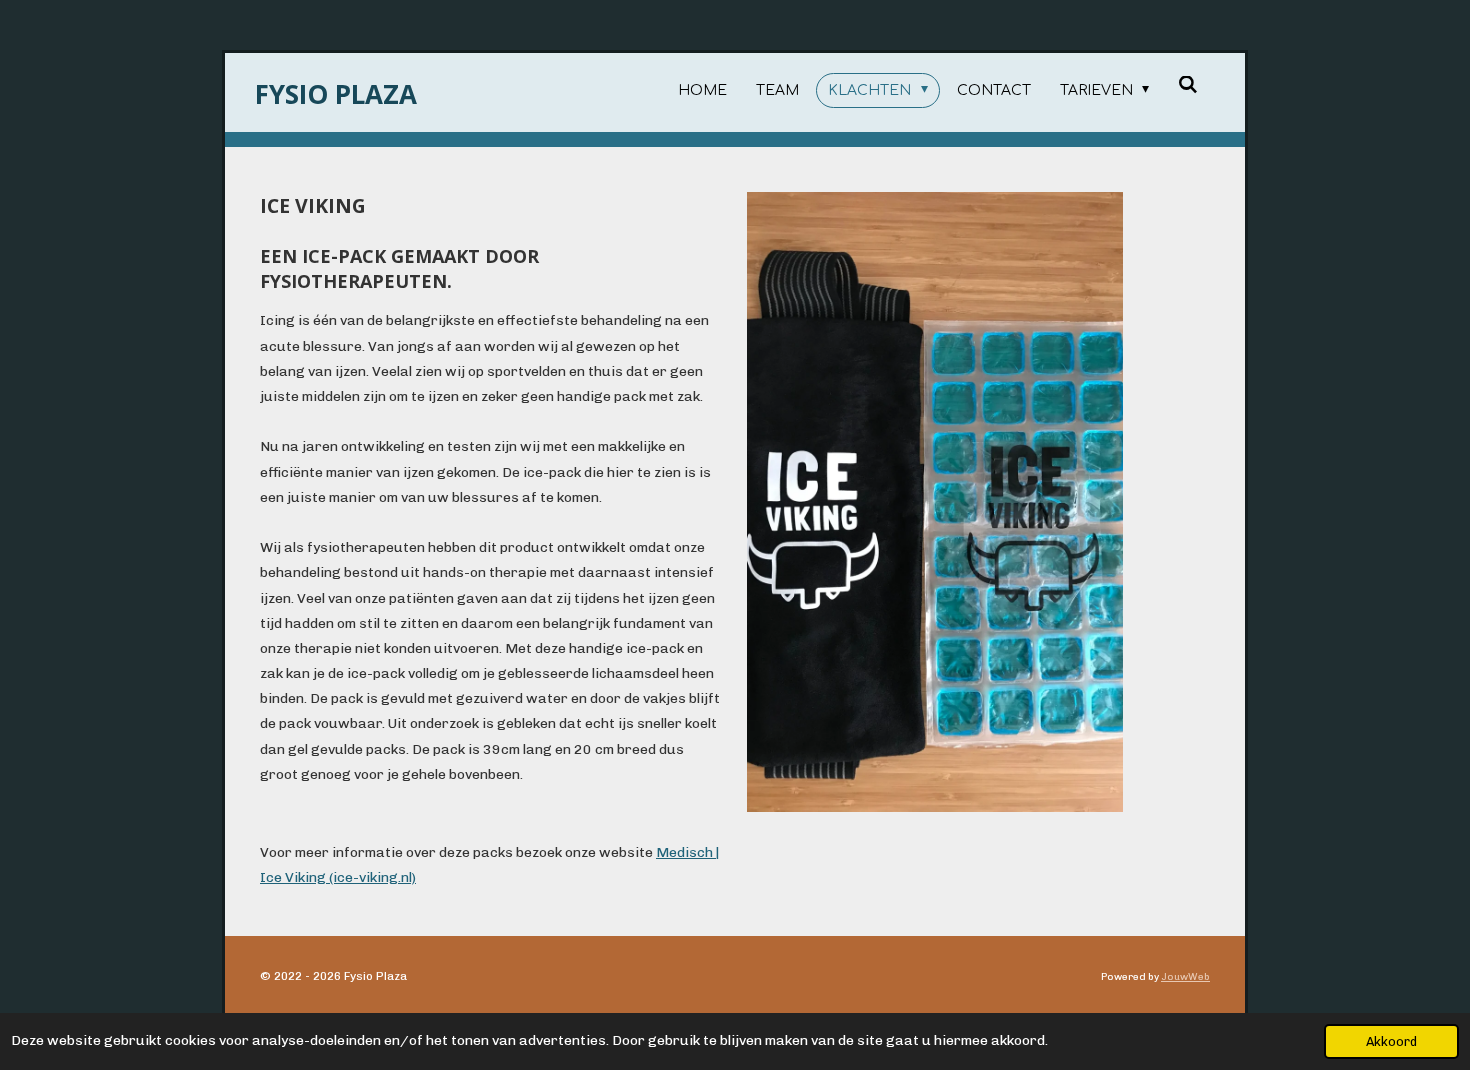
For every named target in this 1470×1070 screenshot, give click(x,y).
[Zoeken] (1188, 85)
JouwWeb (1185, 977)
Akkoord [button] (1391, 1041)
